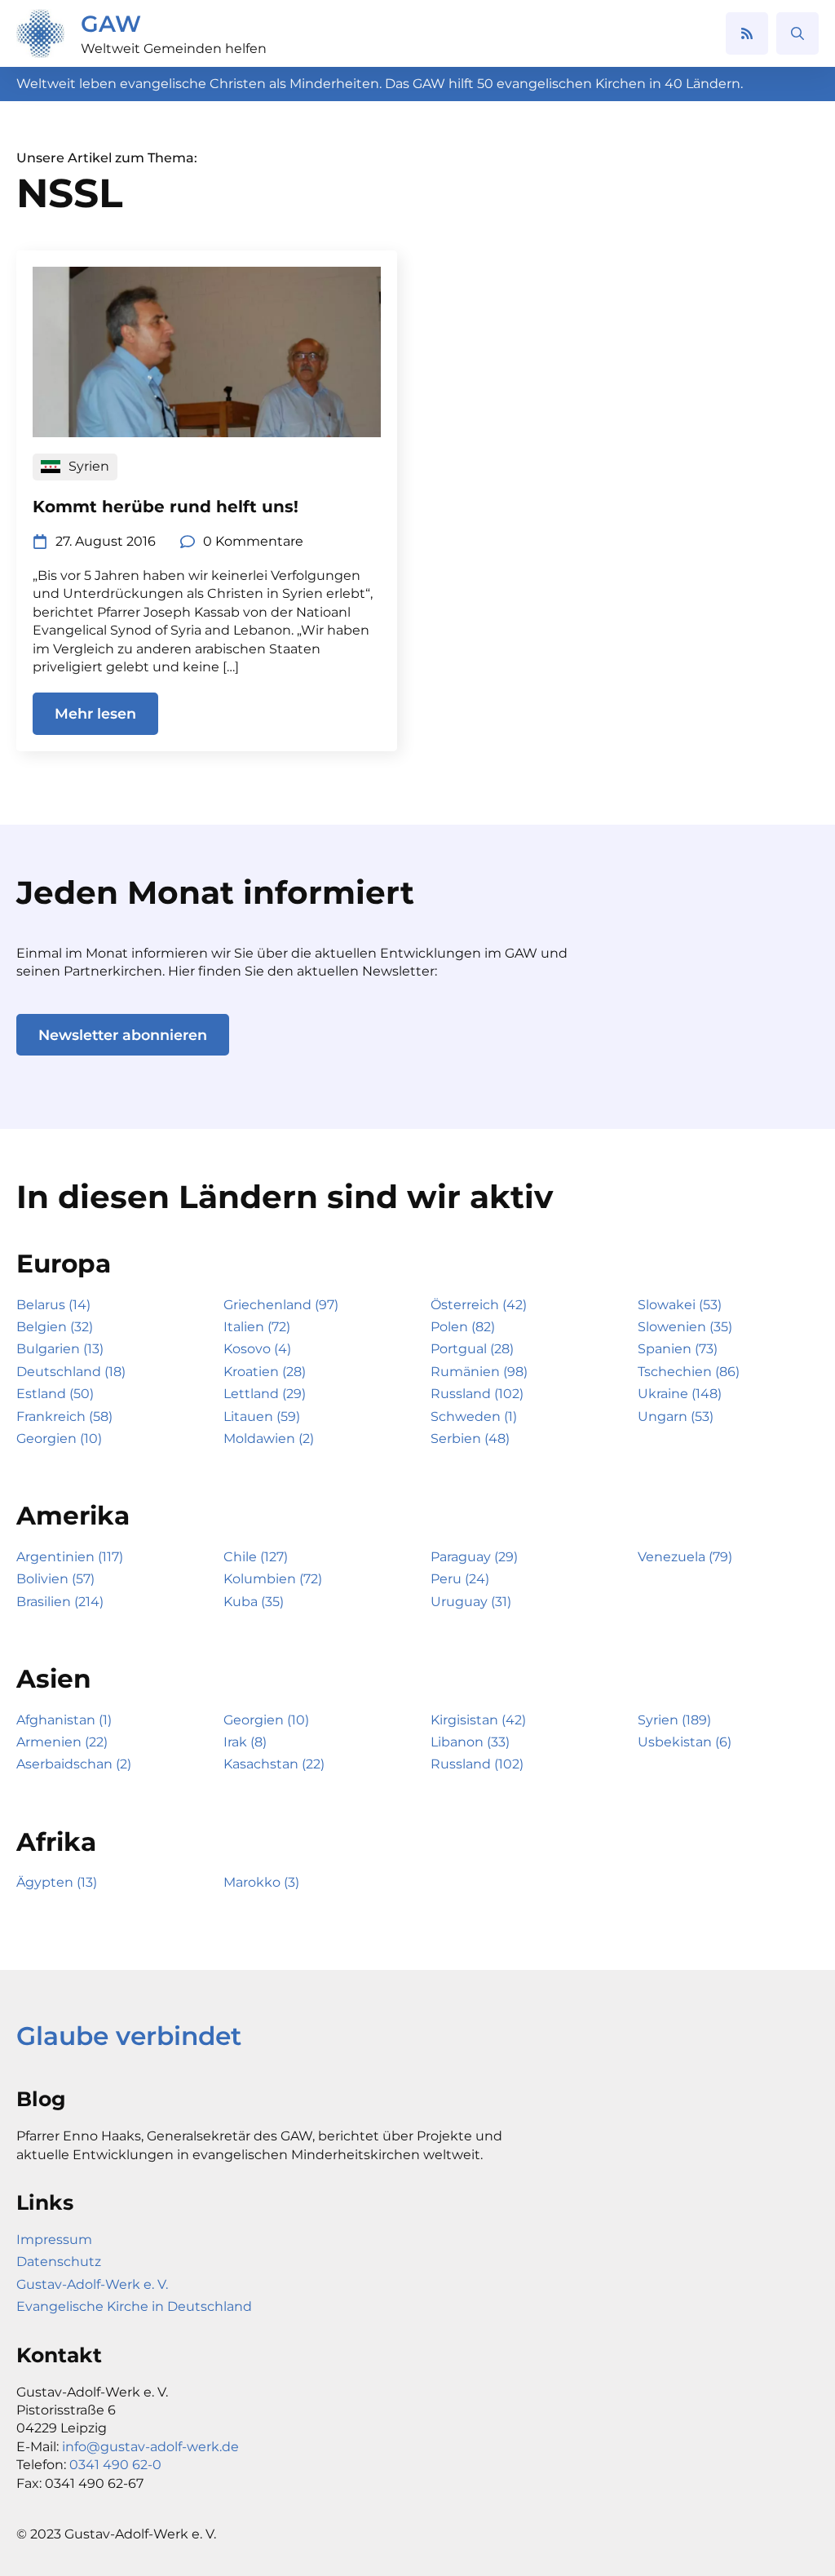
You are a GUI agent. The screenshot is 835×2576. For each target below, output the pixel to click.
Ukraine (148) (680, 1394)
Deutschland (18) (71, 1372)
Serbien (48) (470, 1438)
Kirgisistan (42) (478, 1720)
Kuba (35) (254, 1602)
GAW (111, 24)
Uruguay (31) (471, 1602)
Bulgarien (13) (60, 1349)
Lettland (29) (265, 1394)
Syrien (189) (674, 1720)
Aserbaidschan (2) (74, 1764)
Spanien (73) (678, 1349)
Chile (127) (256, 1557)
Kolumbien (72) (273, 1579)
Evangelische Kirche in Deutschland (134, 2306)
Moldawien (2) (269, 1438)
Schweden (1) (474, 1416)
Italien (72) (257, 1327)
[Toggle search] (797, 33)
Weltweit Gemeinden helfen (174, 49)
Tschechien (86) (689, 1372)
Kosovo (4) (257, 1349)
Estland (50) (55, 1394)
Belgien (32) (55, 1327)
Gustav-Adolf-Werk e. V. (92, 2284)
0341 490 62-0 (115, 2465)
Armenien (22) (62, 1742)
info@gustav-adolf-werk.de (150, 2447)
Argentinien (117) (70, 1557)
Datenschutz (59, 2262)
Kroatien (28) (265, 1372)
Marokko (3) (261, 1882)
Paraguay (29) (474, 1557)
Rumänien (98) (479, 1372)
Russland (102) (477, 1394)
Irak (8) (245, 1742)
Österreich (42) (479, 1305)
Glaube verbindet (129, 2036)
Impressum (54, 2240)
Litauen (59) (262, 1416)
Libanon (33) (470, 1742)
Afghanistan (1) (64, 1720)
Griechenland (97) (281, 1305)
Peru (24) (460, 1579)
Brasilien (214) (60, 1602)
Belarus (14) (53, 1305)
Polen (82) (463, 1327)
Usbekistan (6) (685, 1742)
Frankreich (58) (64, 1416)
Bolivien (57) (55, 1579)
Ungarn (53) (676, 1416)
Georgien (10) (59, 1438)
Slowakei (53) (680, 1305)
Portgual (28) (472, 1349)
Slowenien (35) (685, 1327)
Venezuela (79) (685, 1557)
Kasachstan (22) (274, 1764)
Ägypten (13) (57, 1882)
